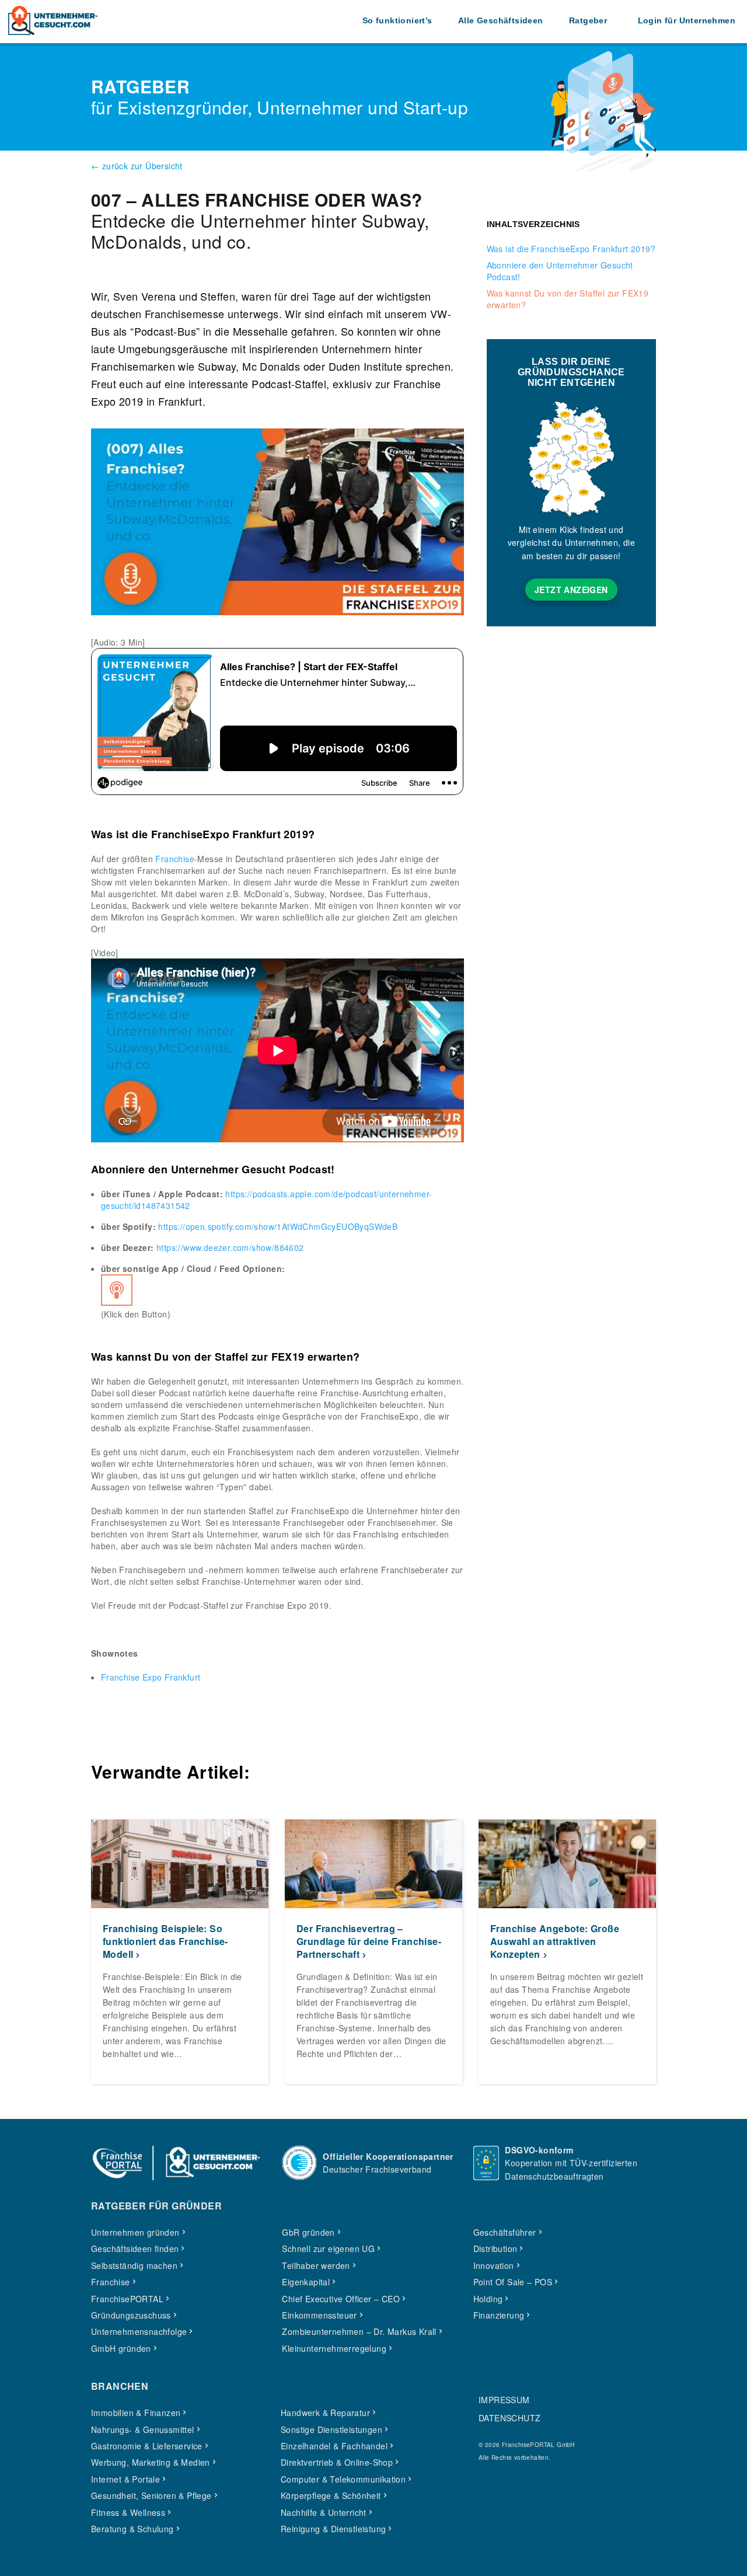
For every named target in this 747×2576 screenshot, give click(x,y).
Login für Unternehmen (687, 20)
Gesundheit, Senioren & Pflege (151, 2495)
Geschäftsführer (505, 2232)
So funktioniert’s (397, 20)
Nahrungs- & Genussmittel (143, 2429)
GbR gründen (308, 2232)
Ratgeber (588, 20)
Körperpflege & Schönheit (331, 2495)
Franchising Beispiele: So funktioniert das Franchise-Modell (165, 1941)
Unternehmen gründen (135, 2232)
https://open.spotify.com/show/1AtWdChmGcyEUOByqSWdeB (278, 1226)
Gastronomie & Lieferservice (147, 2446)
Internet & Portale (125, 2479)
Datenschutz (509, 2418)
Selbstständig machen (134, 2265)
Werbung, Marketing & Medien (151, 2462)
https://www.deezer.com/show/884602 (230, 1247)
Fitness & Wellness (128, 2512)
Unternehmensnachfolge (139, 2331)
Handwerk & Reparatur (325, 2413)
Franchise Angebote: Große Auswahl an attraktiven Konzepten (555, 1941)
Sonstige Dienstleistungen (331, 2429)
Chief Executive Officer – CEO (341, 2299)
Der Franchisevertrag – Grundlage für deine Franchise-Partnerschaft (369, 1941)
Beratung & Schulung (132, 2529)
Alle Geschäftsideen (501, 20)
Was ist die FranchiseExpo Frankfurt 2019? (571, 249)
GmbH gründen (121, 2348)
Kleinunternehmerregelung (334, 2348)
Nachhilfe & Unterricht (324, 2512)
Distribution (495, 2249)
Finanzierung (499, 2315)
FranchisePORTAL (127, 2299)
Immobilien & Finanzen (136, 2413)
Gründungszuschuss (131, 2315)
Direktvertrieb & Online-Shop (337, 2462)
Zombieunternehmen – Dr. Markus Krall (359, 2331)
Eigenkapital (306, 2282)
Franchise (175, 859)
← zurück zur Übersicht (137, 166)
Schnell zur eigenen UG (328, 2249)
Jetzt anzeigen (571, 590)
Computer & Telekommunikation (343, 2479)
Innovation (494, 2265)
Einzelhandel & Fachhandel (334, 2446)
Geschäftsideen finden (135, 2249)
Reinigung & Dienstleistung (333, 2529)
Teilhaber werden (316, 2265)
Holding (488, 2299)
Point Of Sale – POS (513, 2282)
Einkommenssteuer (319, 2315)
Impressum (504, 2400)
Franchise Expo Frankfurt (151, 1677)
